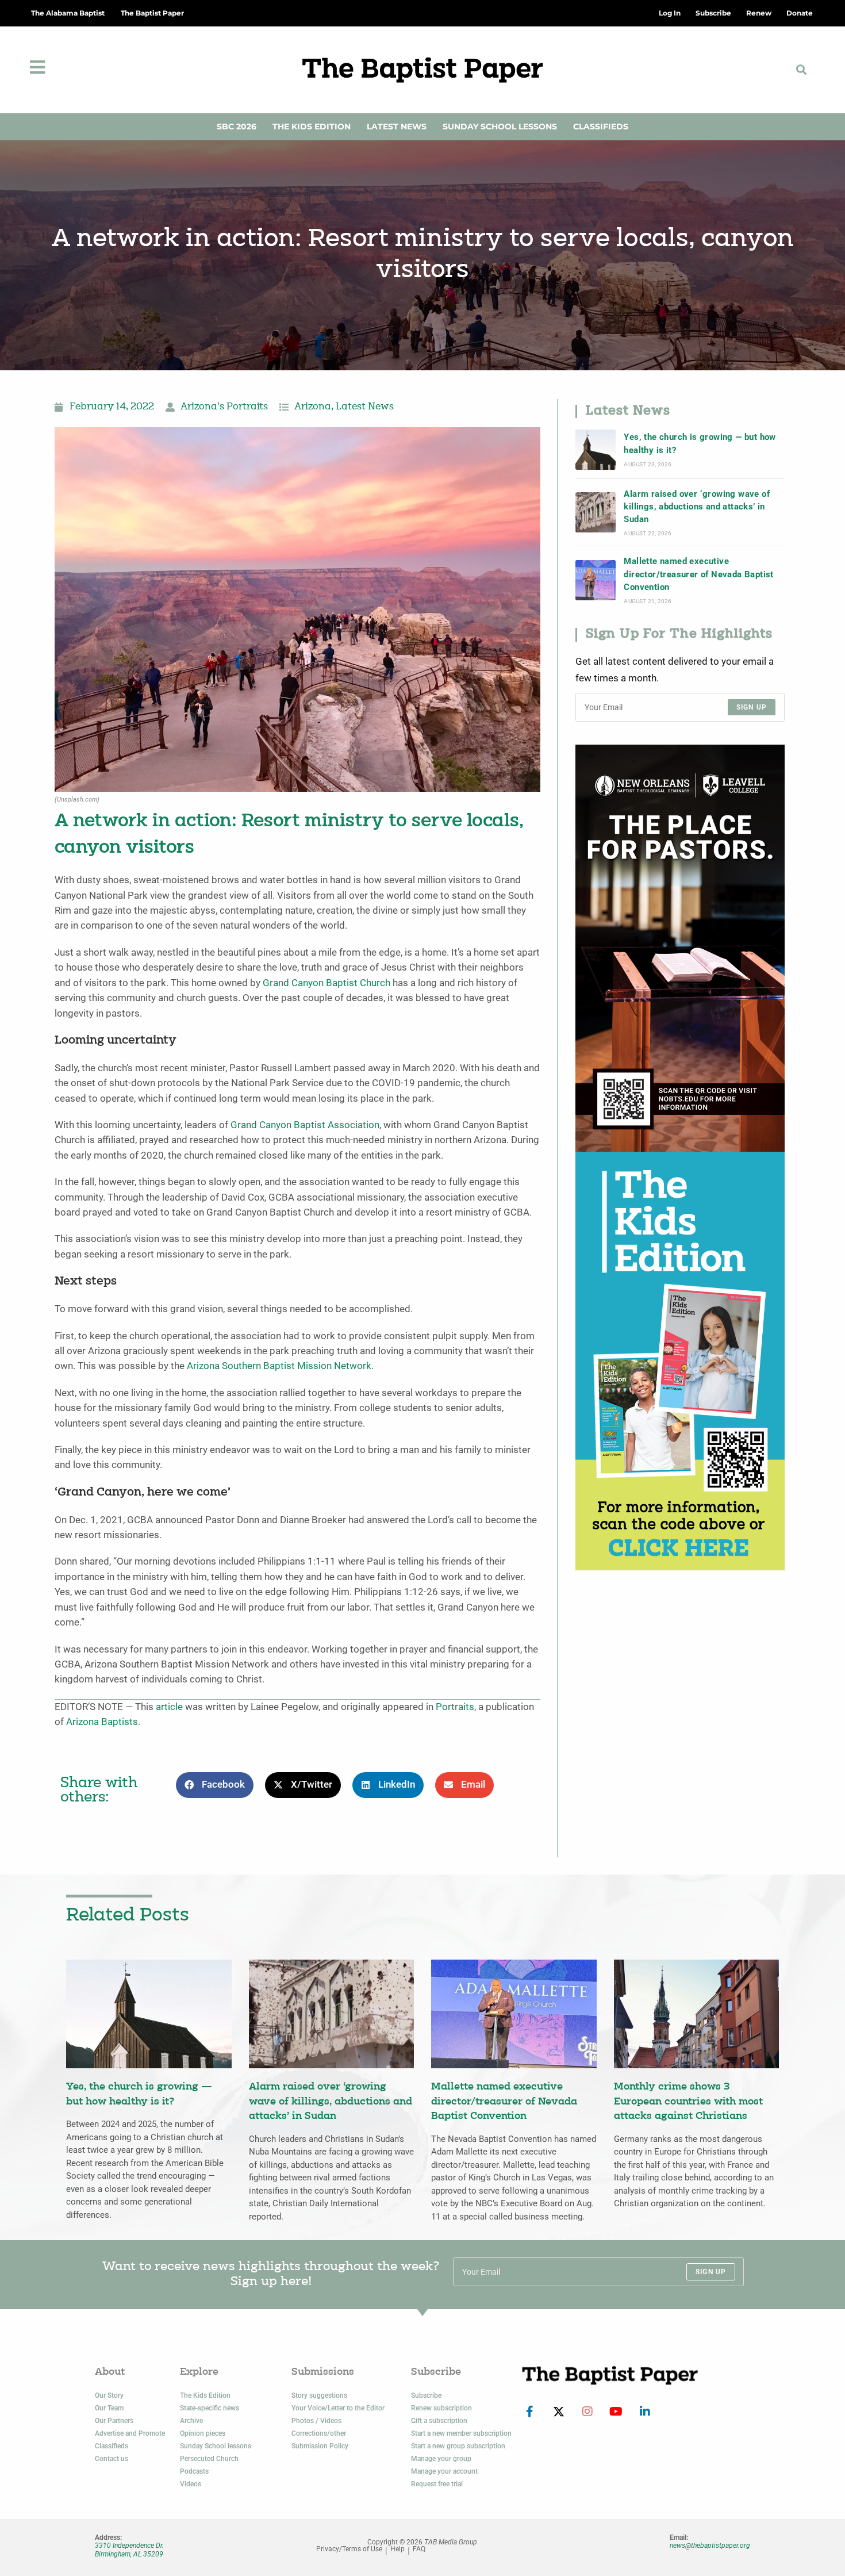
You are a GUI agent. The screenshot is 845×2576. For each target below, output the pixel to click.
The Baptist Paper (152, 13)
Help (397, 2549)
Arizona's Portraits (224, 407)
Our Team (109, 2408)
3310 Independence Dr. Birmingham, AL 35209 (129, 2550)
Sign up (752, 707)
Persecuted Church (209, 2459)
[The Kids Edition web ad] (680, 1360)
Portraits (455, 1707)
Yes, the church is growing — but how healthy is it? (700, 443)
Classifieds (601, 126)
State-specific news (210, 2408)
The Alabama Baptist (68, 13)
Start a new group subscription (458, 2446)
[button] (802, 70)
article (169, 1707)
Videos (191, 2484)
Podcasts (194, 2471)
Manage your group (441, 2459)
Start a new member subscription (461, 2433)
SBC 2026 (237, 126)
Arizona (313, 407)
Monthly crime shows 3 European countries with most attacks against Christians (688, 2102)
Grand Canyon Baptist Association (305, 1125)
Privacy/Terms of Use (349, 2549)
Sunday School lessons (216, 2446)
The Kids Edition (312, 126)
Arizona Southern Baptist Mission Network (279, 1366)
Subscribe (426, 2395)
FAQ (419, 2549)
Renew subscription (441, 2408)
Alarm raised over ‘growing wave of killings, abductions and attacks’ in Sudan (697, 507)
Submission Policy (320, 2446)
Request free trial (437, 2484)
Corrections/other (319, 2433)
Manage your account (444, 2471)
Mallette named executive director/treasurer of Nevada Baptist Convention (698, 574)
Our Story (109, 2395)
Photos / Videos (316, 2421)
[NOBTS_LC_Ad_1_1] (680, 947)
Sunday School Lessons (500, 126)
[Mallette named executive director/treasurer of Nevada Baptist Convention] (596, 580)
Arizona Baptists (102, 1722)
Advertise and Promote (130, 2433)
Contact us (112, 2459)
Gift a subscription (439, 2421)
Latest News (397, 126)
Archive (191, 2421)
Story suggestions (319, 2395)
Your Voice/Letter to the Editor (338, 2408)
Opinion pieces (203, 2433)
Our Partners (114, 2421)
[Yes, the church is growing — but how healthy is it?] (596, 450)
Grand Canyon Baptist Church (327, 983)
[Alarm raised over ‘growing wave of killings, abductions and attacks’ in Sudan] (596, 512)
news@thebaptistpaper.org (710, 2546)
